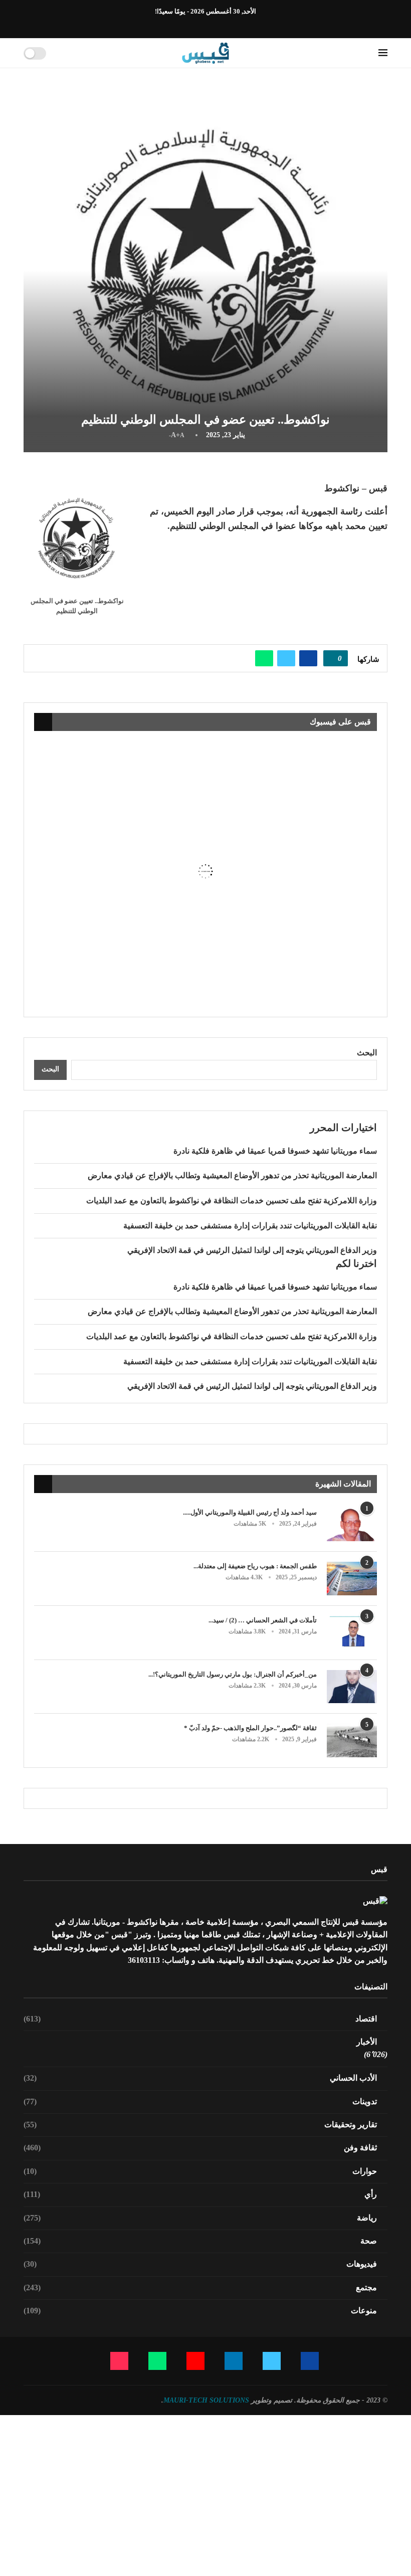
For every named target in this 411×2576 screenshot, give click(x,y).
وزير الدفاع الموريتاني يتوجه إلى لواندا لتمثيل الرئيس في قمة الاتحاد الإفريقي (252, 1250)
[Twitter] (223, 25)
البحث (367, 1053)
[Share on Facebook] (308, 658)
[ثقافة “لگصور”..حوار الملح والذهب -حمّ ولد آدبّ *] (352, 1740)
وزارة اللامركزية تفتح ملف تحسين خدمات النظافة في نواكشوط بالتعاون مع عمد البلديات (232, 1201)
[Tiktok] (177, 25)
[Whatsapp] (188, 25)
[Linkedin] (212, 25)
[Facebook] (235, 25)
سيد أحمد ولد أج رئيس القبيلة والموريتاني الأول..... (250, 1512)
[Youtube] (200, 25)
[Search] (57, 53)
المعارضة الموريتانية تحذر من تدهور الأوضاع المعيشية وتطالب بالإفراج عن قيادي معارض (232, 1175)
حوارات (200, 2171)
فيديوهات (200, 2264)
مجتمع (200, 2287)
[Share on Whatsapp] (264, 658)
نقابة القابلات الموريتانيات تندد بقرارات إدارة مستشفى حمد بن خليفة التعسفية (250, 1226)
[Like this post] (332, 658)
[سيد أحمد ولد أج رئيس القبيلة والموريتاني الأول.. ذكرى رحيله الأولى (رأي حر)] (352, 1525)
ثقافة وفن (200, 2148)
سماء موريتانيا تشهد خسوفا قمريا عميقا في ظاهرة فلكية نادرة (275, 1151)
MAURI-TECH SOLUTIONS (206, 2400)
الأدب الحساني (200, 2078)
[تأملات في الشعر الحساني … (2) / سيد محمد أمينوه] (352, 1633)
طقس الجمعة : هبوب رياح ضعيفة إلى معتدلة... (255, 1566)
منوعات (200, 2311)
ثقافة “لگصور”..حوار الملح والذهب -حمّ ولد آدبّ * (250, 1728)
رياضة (200, 2218)
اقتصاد (200, 2019)
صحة (200, 2241)
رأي (200, 2194)
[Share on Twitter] (286, 658)
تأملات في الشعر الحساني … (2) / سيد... (263, 1620)
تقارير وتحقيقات (200, 2125)
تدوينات (200, 2101)
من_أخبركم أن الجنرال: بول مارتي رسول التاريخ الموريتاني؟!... (233, 1674)
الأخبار (367, 2042)
